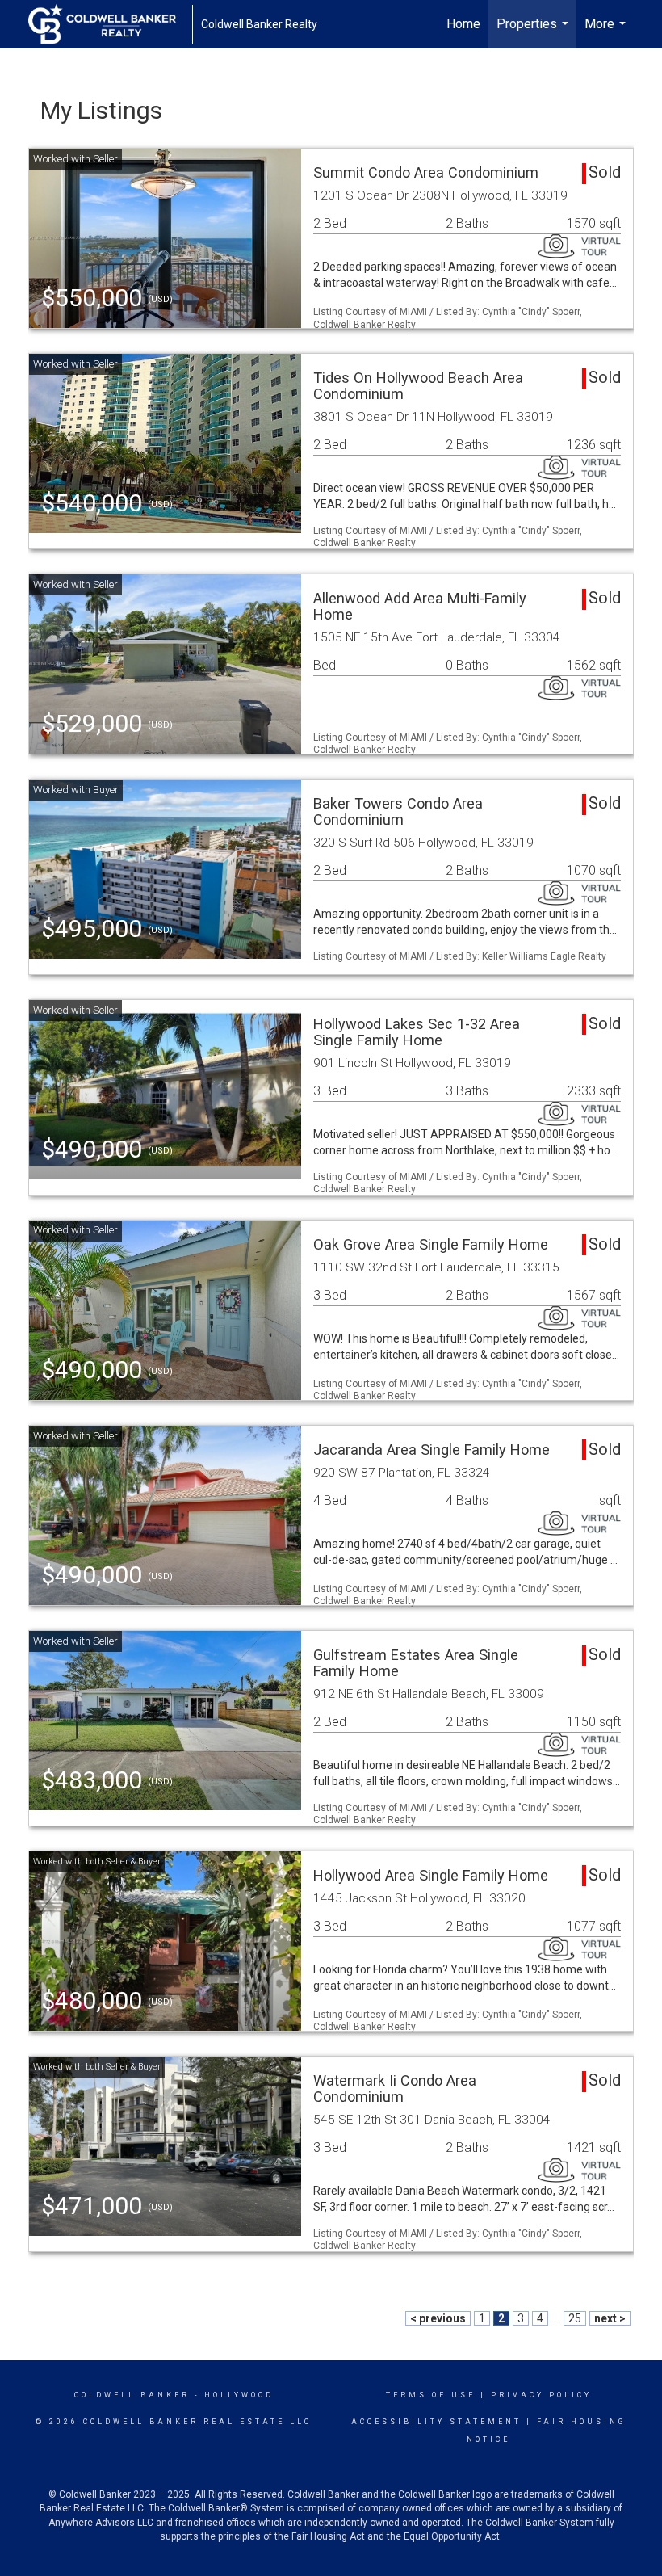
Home (463, 24)
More (607, 32)
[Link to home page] (110, 24)
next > (610, 2318)
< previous (438, 2318)
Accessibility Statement (436, 2422)
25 (575, 2318)
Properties (534, 32)
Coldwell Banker (132, 2395)
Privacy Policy (541, 2395)
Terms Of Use (431, 2395)
